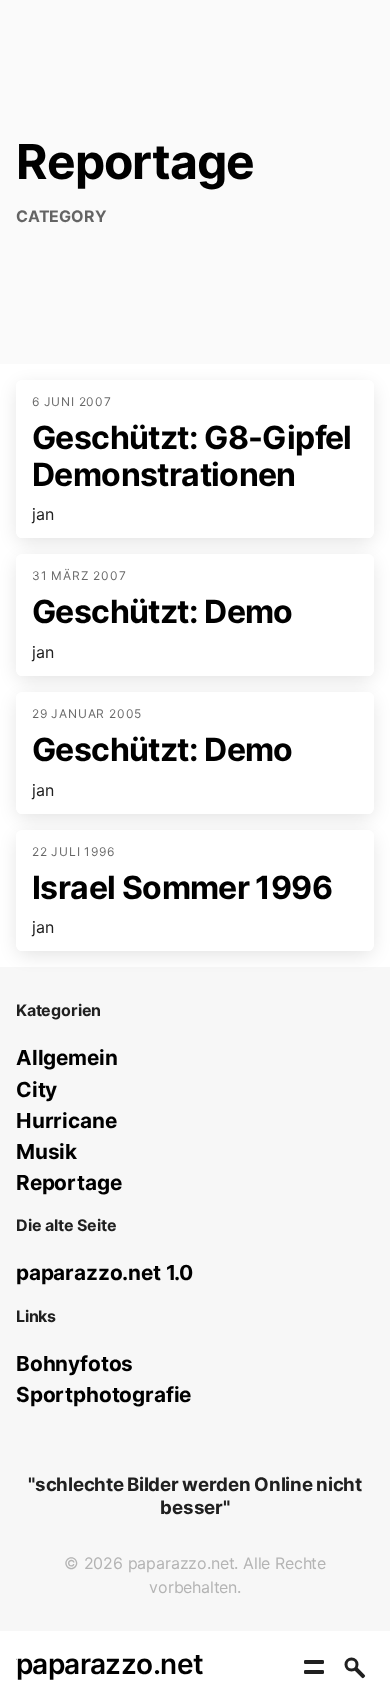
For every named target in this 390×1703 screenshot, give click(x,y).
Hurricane (66, 1120)
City (36, 1089)
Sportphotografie (103, 1394)
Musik (46, 1151)
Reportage (68, 1182)
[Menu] (314, 1667)
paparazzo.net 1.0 (104, 1272)
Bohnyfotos (74, 1363)
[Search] (354, 1667)
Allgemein (66, 1057)
